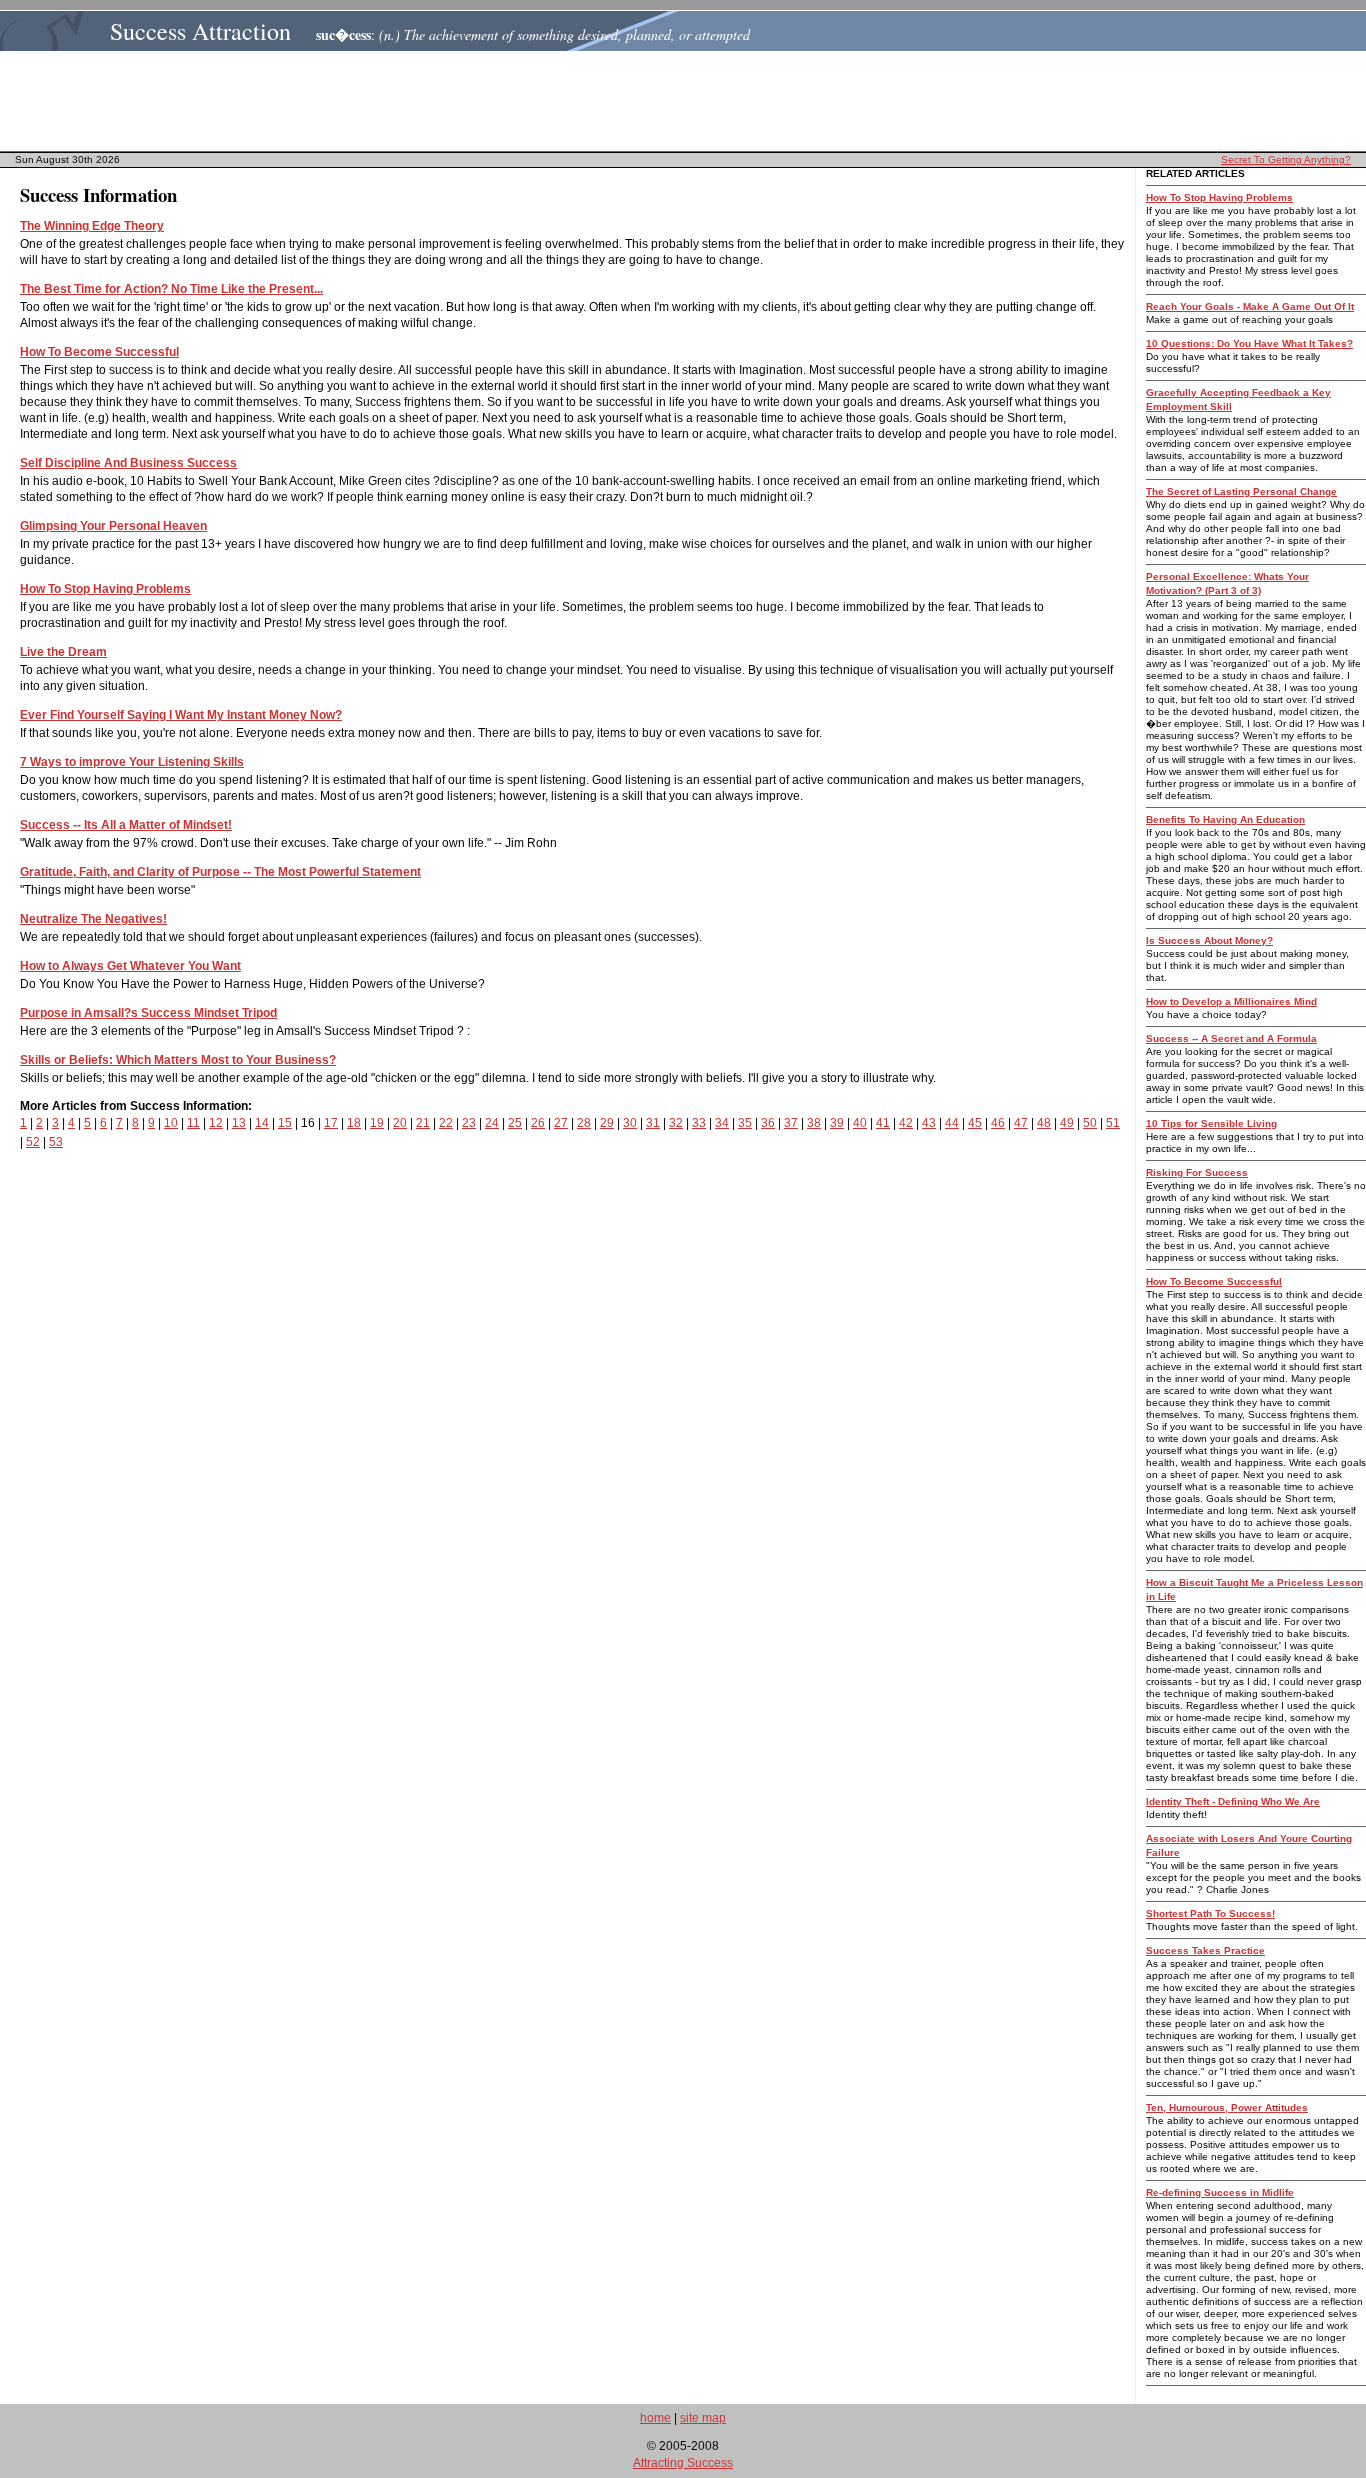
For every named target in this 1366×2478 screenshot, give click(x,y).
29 (607, 1123)
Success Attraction (200, 31)
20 (400, 1123)
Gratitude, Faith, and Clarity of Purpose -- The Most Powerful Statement (220, 872)
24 (492, 1123)
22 (446, 1123)
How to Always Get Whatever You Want (130, 966)
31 (653, 1123)
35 (745, 1123)
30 (630, 1123)
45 (975, 1123)
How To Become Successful (99, 352)
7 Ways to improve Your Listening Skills (132, 762)
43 (929, 1123)
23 (469, 1123)
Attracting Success (683, 2463)
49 (1067, 1123)
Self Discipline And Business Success (128, 463)
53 (56, 1142)
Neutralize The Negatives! (93, 919)
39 (837, 1123)
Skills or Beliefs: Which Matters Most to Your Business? (178, 1060)
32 (676, 1123)
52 (33, 1142)
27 (561, 1123)
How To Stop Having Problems (105, 589)
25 (515, 1123)
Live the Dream (63, 652)
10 (171, 1123)
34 (722, 1123)
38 (814, 1123)
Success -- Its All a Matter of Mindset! (126, 825)
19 (377, 1123)
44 (952, 1123)
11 (193, 1123)
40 (860, 1123)
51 (1113, 1123)
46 (998, 1123)
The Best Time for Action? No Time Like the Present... (171, 289)
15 (285, 1123)
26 (538, 1123)
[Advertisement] (689, 101)
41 (883, 1123)
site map (703, 2418)
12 (216, 1123)
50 (1090, 1123)
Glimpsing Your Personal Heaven (113, 526)
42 (906, 1123)
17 (331, 1123)
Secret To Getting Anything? (1286, 159)
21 (423, 1123)
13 (239, 1123)
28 (584, 1123)
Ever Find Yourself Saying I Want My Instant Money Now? (181, 715)
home (655, 2418)
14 (262, 1123)
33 (699, 1123)
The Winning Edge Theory (92, 226)
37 (791, 1123)
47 (1021, 1123)
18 (354, 1123)
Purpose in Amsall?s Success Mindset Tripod (148, 1013)
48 (1044, 1123)
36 (768, 1123)
